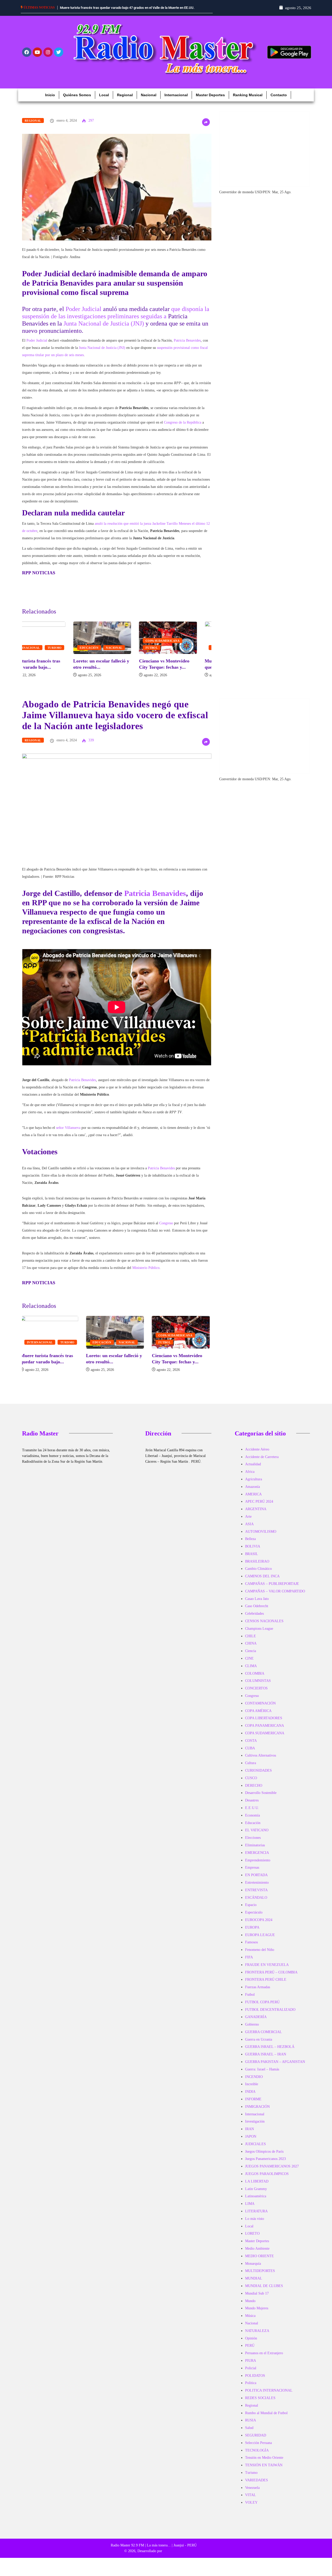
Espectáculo (254, 1918)
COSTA (251, 1746)
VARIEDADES (257, 2486)
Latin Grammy (256, 2195)
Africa (250, 1477)
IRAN (250, 2135)
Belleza (250, 1545)
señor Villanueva (68, 1133)
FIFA (249, 1963)
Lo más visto (255, 2224)
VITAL (251, 2501)
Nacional (149, 101)
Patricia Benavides (187, 346)
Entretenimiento (257, 1888)
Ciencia (251, 1657)
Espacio (251, 1911)
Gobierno (252, 2030)
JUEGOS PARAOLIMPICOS (267, 2180)
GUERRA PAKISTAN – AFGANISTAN (275, 2067)
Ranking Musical (248, 101)
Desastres (252, 1806)
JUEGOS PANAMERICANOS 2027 (272, 2172)
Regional (125, 101)
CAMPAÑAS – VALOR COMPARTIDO (275, 1597)
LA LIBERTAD (257, 2187)
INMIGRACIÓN (257, 2112)
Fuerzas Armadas (258, 1993)
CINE (249, 1664)
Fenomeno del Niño (260, 1955)
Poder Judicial (84, 315)
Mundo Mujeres (257, 2314)
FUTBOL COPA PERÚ (262, 2008)
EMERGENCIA (257, 1858)
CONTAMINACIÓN (260, 1709)
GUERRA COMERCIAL (264, 2038)
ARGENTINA (256, 1515)
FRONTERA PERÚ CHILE (266, 1985)
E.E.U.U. (252, 1814)
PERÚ (250, 2351)
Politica (251, 2389)
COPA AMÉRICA (258, 1717)
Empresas (252, 1873)
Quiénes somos (77, 101)
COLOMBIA (255, 1679)
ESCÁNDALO (256, 1903)
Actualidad (253, 1470)
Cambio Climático (258, 1574)
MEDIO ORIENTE (260, 2262)
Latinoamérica (256, 2202)
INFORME (253, 2105)
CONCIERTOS (256, 1694)
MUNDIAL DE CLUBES (264, 2292)
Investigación (255, 2127)
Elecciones (253, 1843)
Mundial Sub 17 (257, 2299)
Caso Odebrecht (257, 1612)
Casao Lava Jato (257, 1604)
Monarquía (253, 2269)
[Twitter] (59, 58)
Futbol (100, 653)
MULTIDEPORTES (260, 2277)
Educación (38, 653)
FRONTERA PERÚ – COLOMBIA (271, 1978)
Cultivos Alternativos (261, 1761)
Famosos (251, 1948)
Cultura (251, 1769)
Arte (248, 1522)
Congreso (166, 1229)
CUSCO (251, 1784)
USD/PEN (262, 198)
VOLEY (251, 2508)
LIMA (250, 2209)
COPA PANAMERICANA (265, 1731)
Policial (251, 2374)
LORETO (252, 2239)
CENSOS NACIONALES (264, 1627)
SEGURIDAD (256, 2441)
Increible (252, 2090)
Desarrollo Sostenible (261, 1798)
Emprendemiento (258, 1866)
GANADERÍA (256, 2023)
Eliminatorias (255, 1851)
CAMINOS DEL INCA (262, 1582)
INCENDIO (254, 2083)
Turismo (200, 653)
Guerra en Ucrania (259, 2045)
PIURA (251, 2366)
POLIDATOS (255, 2381)
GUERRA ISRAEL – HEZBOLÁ (270, 2052)
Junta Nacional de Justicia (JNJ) (104, 329)
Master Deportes (210, 101)
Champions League (259, 1634)
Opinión (251, 2344)
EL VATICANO (257, 1836)
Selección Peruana (258, 2449)
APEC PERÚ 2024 (259, 1507)
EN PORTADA (256, 1881)
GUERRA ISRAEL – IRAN (266, 2060)
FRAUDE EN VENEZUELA (267, 1970)
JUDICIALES (255, 2150)
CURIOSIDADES (258, 1776)
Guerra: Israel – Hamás (262, 2075)
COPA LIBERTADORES (264, 1724)
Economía (253, 1821)
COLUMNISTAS (258, 1686)
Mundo (250, 2307)
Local (104, 101)
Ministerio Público (146, 1273)
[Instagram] (48, 58)
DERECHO (254, 1791)
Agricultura (254, 1485)
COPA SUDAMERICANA (111, 646)
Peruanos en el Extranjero (264, 2359)
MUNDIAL (254, 2284)
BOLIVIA (253, 1552)
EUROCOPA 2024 (259, 1926)
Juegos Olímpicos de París (264, 2157)
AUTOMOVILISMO (261, 1537)
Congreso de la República (183, 428)
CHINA (251, 1649)
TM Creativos (173, 2557)
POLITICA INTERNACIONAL (269, 2396)
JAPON (251, 2142)
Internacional (176, 101)
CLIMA (251, 1672)
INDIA (250, 2097)
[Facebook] (27, 58)
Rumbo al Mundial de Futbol (266, 2419)
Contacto (279, 101)
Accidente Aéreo (257, 1455)
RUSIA (251, 2426)
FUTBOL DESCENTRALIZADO (270, 2015)
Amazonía (253, 1492)
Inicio (50, 101)
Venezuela (252, 2493)
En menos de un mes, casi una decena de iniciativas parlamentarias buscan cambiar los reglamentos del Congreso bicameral (113, 13)
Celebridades (254, 1619)
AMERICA (253, 1500)
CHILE (251, 1642)
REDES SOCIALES (260, 2404)
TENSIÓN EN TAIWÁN (264, 2471)
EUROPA (252, 1933)
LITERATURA (256, 2217)
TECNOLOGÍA (257, 2456)
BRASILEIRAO (257, 1567)
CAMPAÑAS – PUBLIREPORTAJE (272, 1589)
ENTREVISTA (256, 1896)
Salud (249, 2433)
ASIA (249, 1530)
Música (250, 2321)
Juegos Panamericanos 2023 (265, 2164)
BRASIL (252, 1560)
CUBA (250, 1754)
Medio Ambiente (257, 2254)
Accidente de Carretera (262, 1463)
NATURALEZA (257, 2336)
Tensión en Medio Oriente (264, 2463)
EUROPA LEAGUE (260, 1941)
